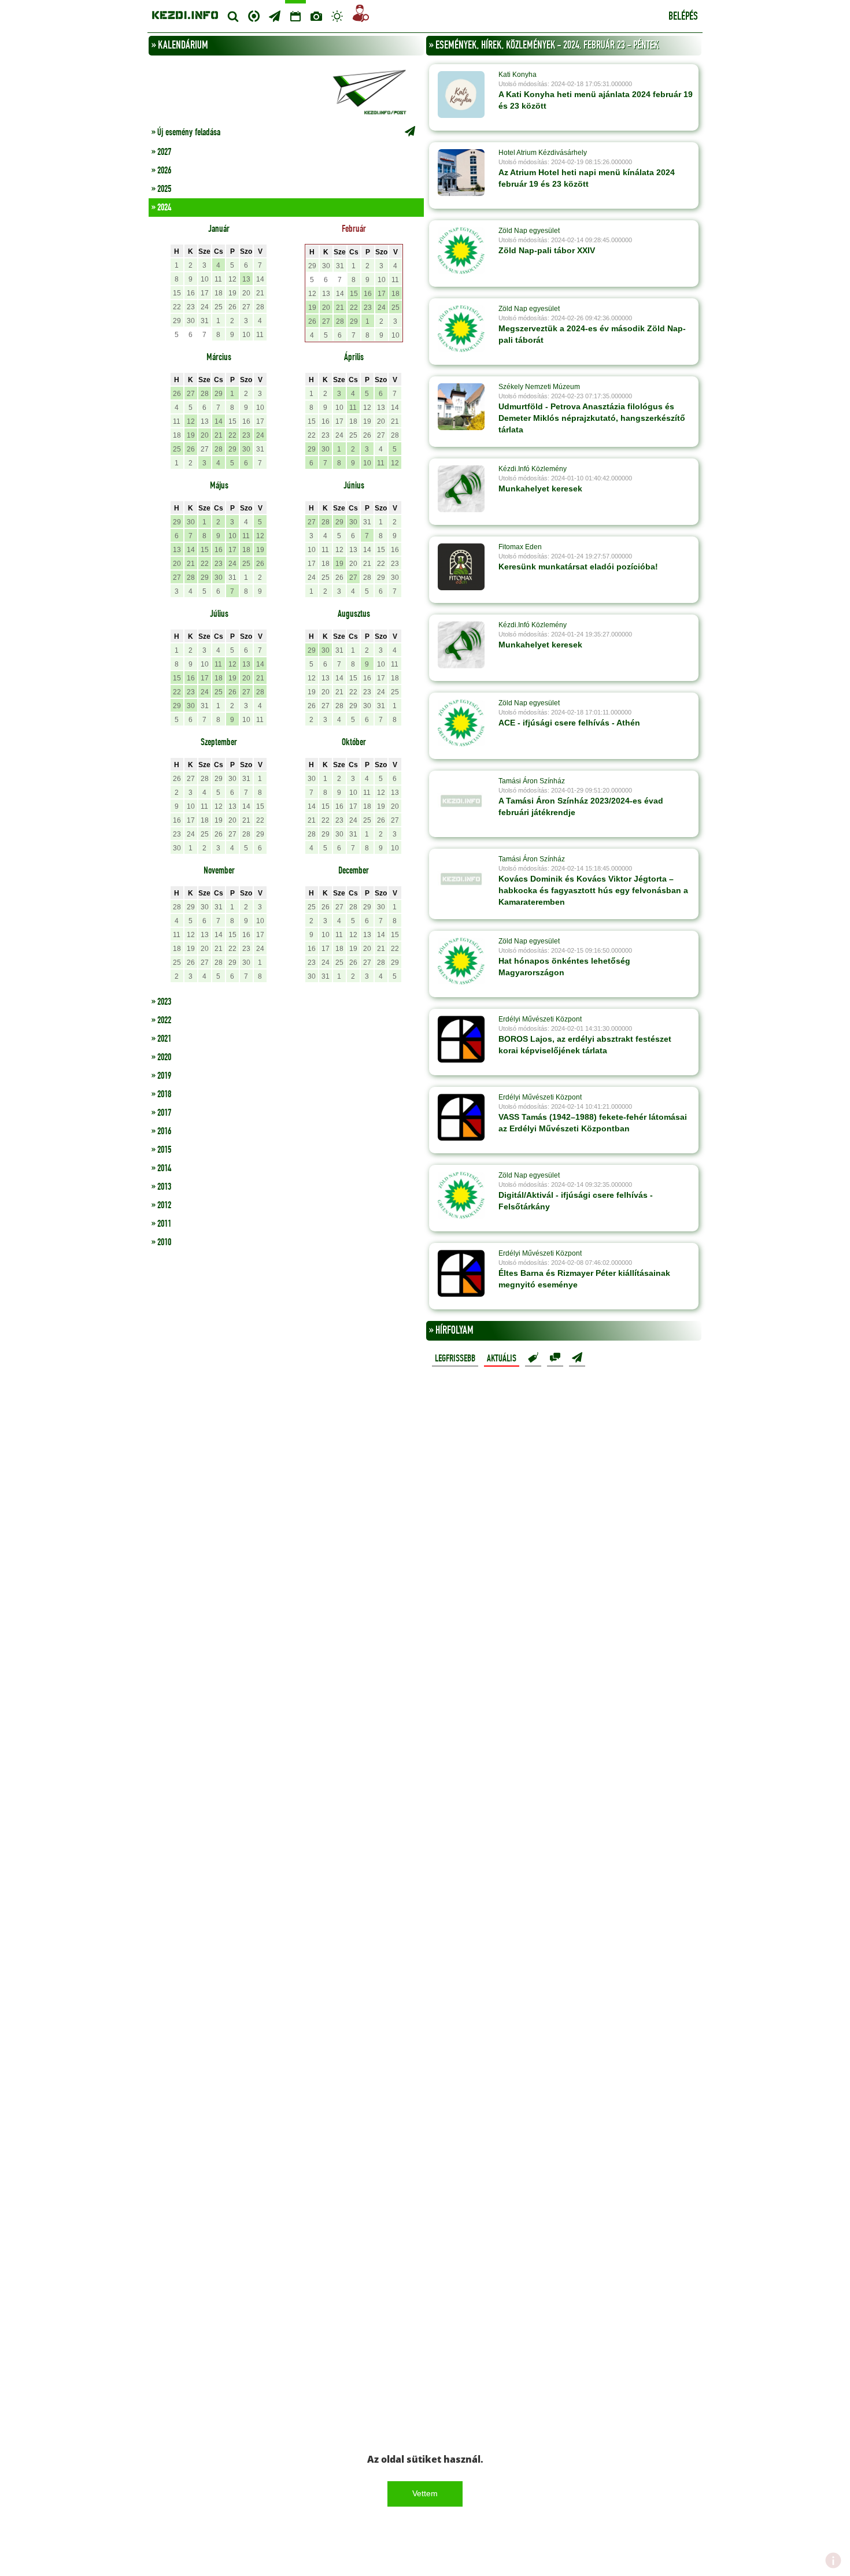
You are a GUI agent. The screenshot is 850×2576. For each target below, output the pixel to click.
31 (205, 321)
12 (232, 279)
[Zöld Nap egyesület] (461, 250)
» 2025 (161, 189)
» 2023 (161, 1002)
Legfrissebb (455, 1359)
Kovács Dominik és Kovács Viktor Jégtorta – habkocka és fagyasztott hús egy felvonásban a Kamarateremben (593, 890)
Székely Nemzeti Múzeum (539, 387)
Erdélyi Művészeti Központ (540, 1019)
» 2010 (161, 1242)
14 (260, 279)
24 (205, 307)
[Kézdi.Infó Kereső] (233, 16)
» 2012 (161, 1205)
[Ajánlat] (533, 1358)
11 (218, 279)
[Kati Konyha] (461, 94)
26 (232, 307)
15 (177, 293)
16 (191, 293)
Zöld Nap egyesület (529, 231)
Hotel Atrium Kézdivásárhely (543, 153)
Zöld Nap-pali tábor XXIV (547, 250)
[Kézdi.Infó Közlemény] (461, 488)
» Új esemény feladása (186, 132)
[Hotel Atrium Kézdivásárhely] (461, 172)
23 (191, 307)
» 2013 (161, 1187)
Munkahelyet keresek (540, 488)
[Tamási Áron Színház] (461, 801)
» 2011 (161, 1224)
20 (246, 293)
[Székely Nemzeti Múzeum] (461, 406)
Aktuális (502, 1359)
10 (205, 279)
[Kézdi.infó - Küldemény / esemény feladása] (286, 91)
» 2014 (161, 1168)
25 (219, 307)
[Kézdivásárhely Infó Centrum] (185, 14)
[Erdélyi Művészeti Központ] (461, 1039)
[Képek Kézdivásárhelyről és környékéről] (316, 16)
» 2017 (161, 1113)
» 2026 (161, 171)
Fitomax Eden (520, 547)
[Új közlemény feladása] (275, 16)
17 (205, 293)
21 (260, 293)
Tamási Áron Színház (532, 781)
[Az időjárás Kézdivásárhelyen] (337, 16)
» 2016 (161, 1131)
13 (246, 279)
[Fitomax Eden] (461, 567)
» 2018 (161, 1094)
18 (219, 293)
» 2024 (161, 208)
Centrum (254, 15)
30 (191, 321)
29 (177, 321)
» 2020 (161, 1057)
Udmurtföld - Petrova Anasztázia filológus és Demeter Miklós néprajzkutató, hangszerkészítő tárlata (592, 418)
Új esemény (577, 1358)
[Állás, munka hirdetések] (361, 15)
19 (232, 293)
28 (260, 307)
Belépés (683, 17)
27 (246, 307)
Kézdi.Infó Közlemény (533, 469)
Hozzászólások (555, 1358)
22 (177, 307)
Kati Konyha (518, 75)
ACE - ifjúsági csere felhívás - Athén (569, 723)
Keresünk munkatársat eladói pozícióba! (578, 567)
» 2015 (161, 1150)
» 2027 (161, 152)
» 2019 (161, 1076)
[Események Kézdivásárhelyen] (295, 16)
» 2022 (161, 1020)
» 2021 (161, 1039)
